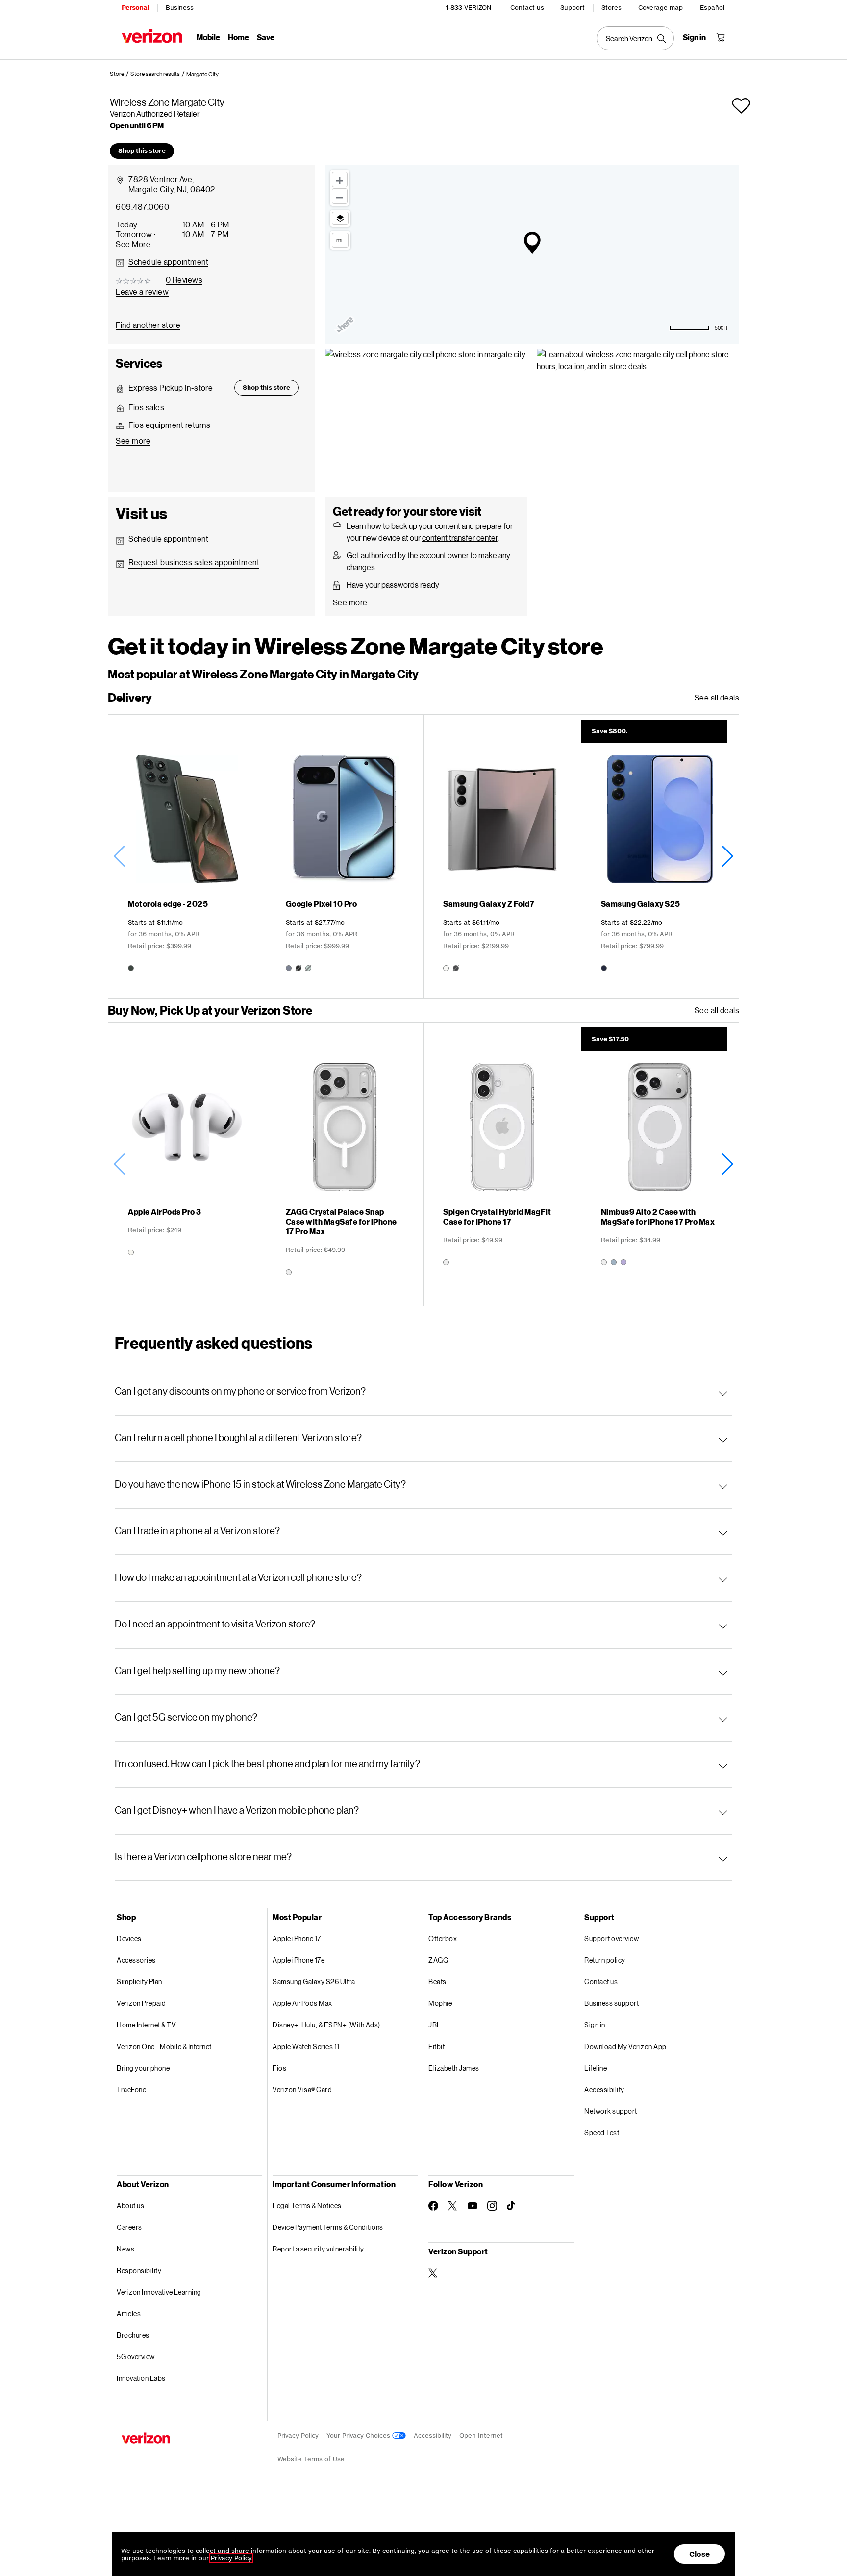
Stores (611, 8)
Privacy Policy (298, 2436)
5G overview (136, 2357)
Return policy (605, 1960)
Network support (611, 2111)
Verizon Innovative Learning (159, 2292)
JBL (435, 2025)
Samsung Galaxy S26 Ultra (314, 1982)
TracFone (131, 2089)
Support (573, 8)
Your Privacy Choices (359, 2436)
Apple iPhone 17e (299, 1960)
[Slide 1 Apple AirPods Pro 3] (187, 1164)
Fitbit (436, 2046)
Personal (135, 8)
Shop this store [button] (142, 151)
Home (238, 37)
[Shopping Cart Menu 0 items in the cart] (721, 37)
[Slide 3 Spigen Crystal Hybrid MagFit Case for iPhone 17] (502, 1164)
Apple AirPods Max (302, 2003)
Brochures (133, 2335)
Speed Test (602, 2133)
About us (130, 2206)
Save (266, 37)
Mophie (440, 2003)
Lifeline (596, 2068)
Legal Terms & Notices (307, 2206)
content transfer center (460, 538)
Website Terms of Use (311, 2459)
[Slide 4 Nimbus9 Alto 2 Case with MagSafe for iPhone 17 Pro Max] (660, 1164)
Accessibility (604, 2089)
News (125, 2249)
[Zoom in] (340, 179)
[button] (202, 75)
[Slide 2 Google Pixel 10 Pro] (345, 856)
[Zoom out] (340, 196)
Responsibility (139, 2270)
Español (712, 8)
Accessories (136, 1960)
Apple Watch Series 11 (306, 2046)
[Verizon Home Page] (152, 36)
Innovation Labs (141, 2378)
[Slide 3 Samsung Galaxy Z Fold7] (502, 856)
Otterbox (443, 1938)
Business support (611, 2003)
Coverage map (660, 8)
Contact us (527, 8)
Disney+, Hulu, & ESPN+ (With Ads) (326, 2025)
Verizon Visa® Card (302, 2089)
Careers (129, 2227)
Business (180, 8)
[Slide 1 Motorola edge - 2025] (187, 856)
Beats (437, 1982)
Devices (129, 1938)
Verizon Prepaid (141, 2003)
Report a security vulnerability (318, 2249)
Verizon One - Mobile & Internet (164, 2046)
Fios (279, 2068)
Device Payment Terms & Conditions (328, 2227)
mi (339, 240)
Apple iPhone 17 (297, 1938)
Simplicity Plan (139, 1982)
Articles (129, 2313)
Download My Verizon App (625, 2046)
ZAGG (438, 1960)
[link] (120, 74)
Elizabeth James (454, 2068)
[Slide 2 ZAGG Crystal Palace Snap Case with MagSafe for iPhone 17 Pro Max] (345, 1164)
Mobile (208, 37)
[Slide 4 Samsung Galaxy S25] (660, 856)
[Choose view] (340, 218)
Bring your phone (143, 2068)
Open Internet (481, 2436)
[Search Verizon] (635, 38)
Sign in (595, 2025)
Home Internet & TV (146, 2025)
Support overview (611, 1938)
